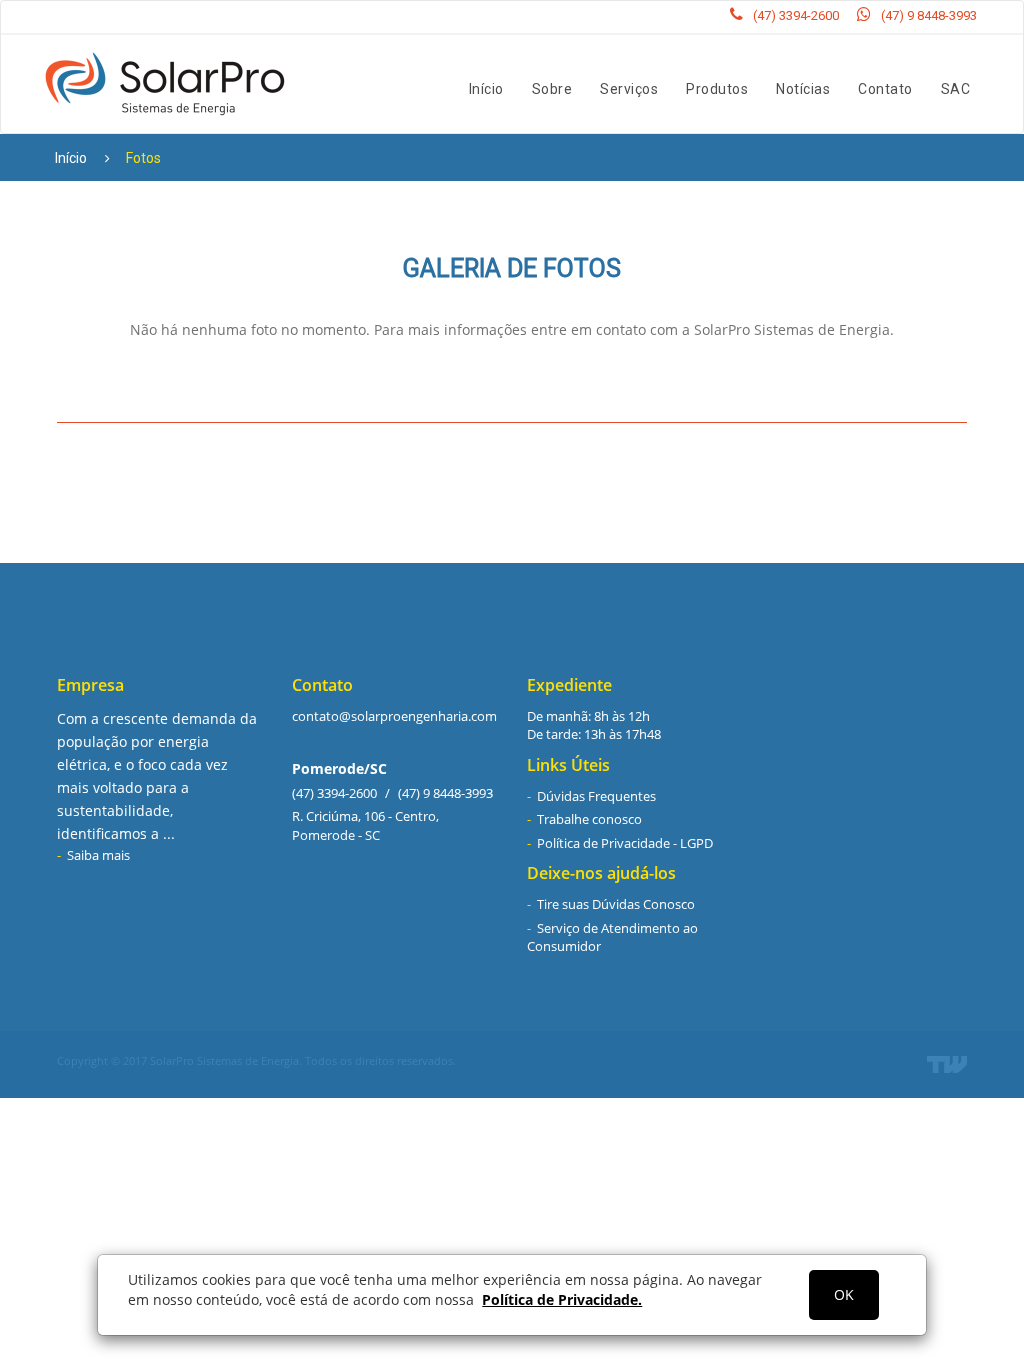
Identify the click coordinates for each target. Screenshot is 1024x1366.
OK (844, 1294)
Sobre (552, 89)
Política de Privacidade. (562, 1299)
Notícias (803, 89)
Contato (885, 89)
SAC (956, 89)
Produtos (717, 89)
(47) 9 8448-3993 (929, 15)
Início (486, 89)
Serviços (629, 89)
